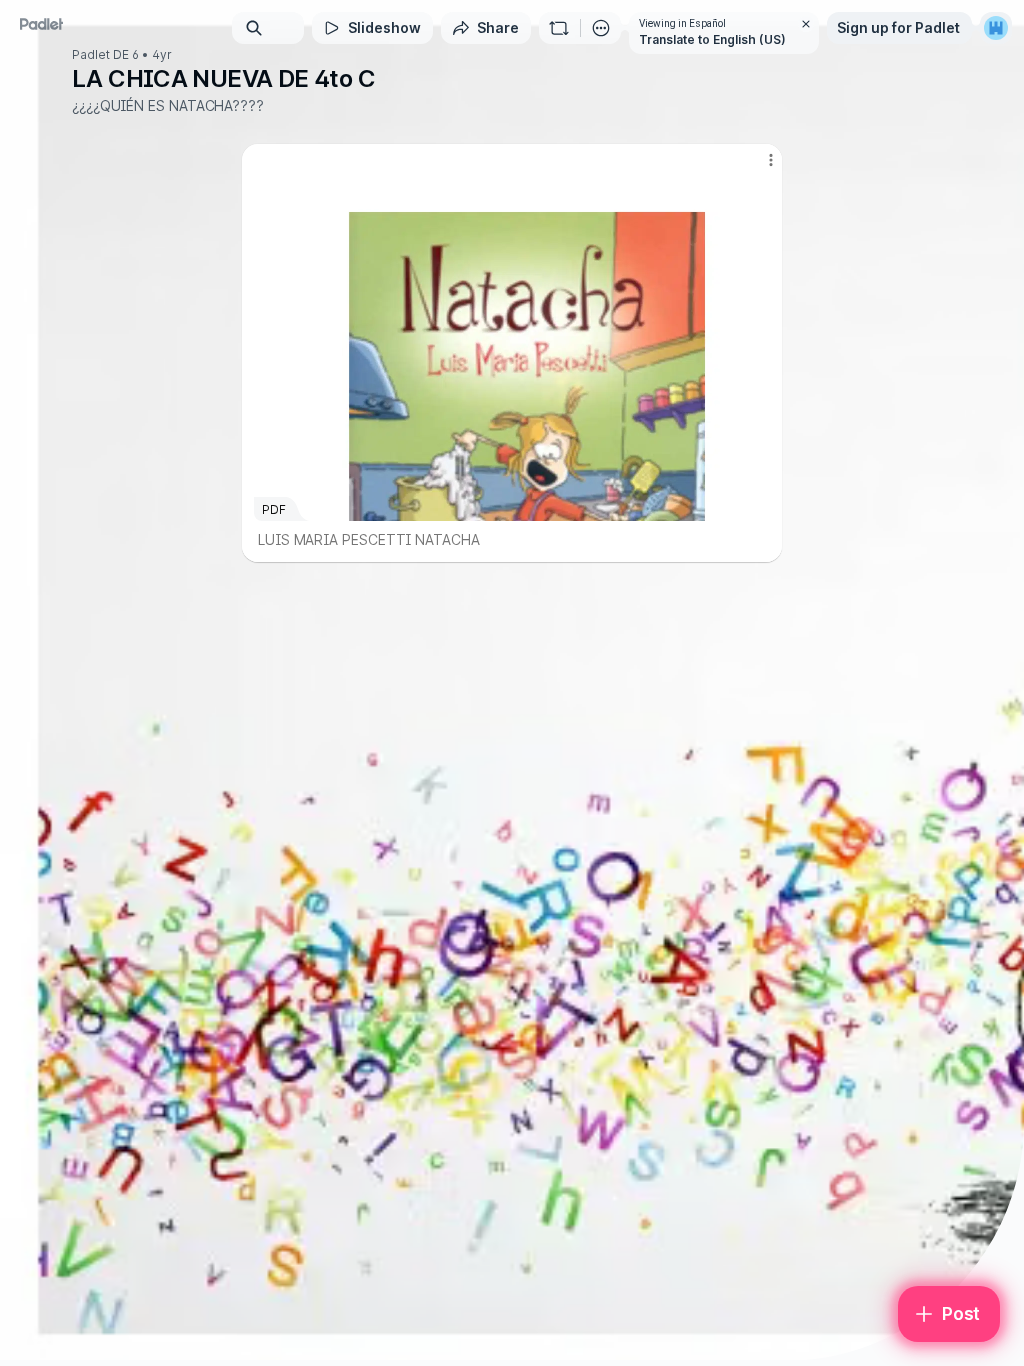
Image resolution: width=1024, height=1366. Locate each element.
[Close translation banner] (806, 24)
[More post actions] (758, 168)
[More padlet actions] (601, 28)
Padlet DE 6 (105, 55)
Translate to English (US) (712, 39)
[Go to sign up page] (996, 28)
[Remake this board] (559, 28)
